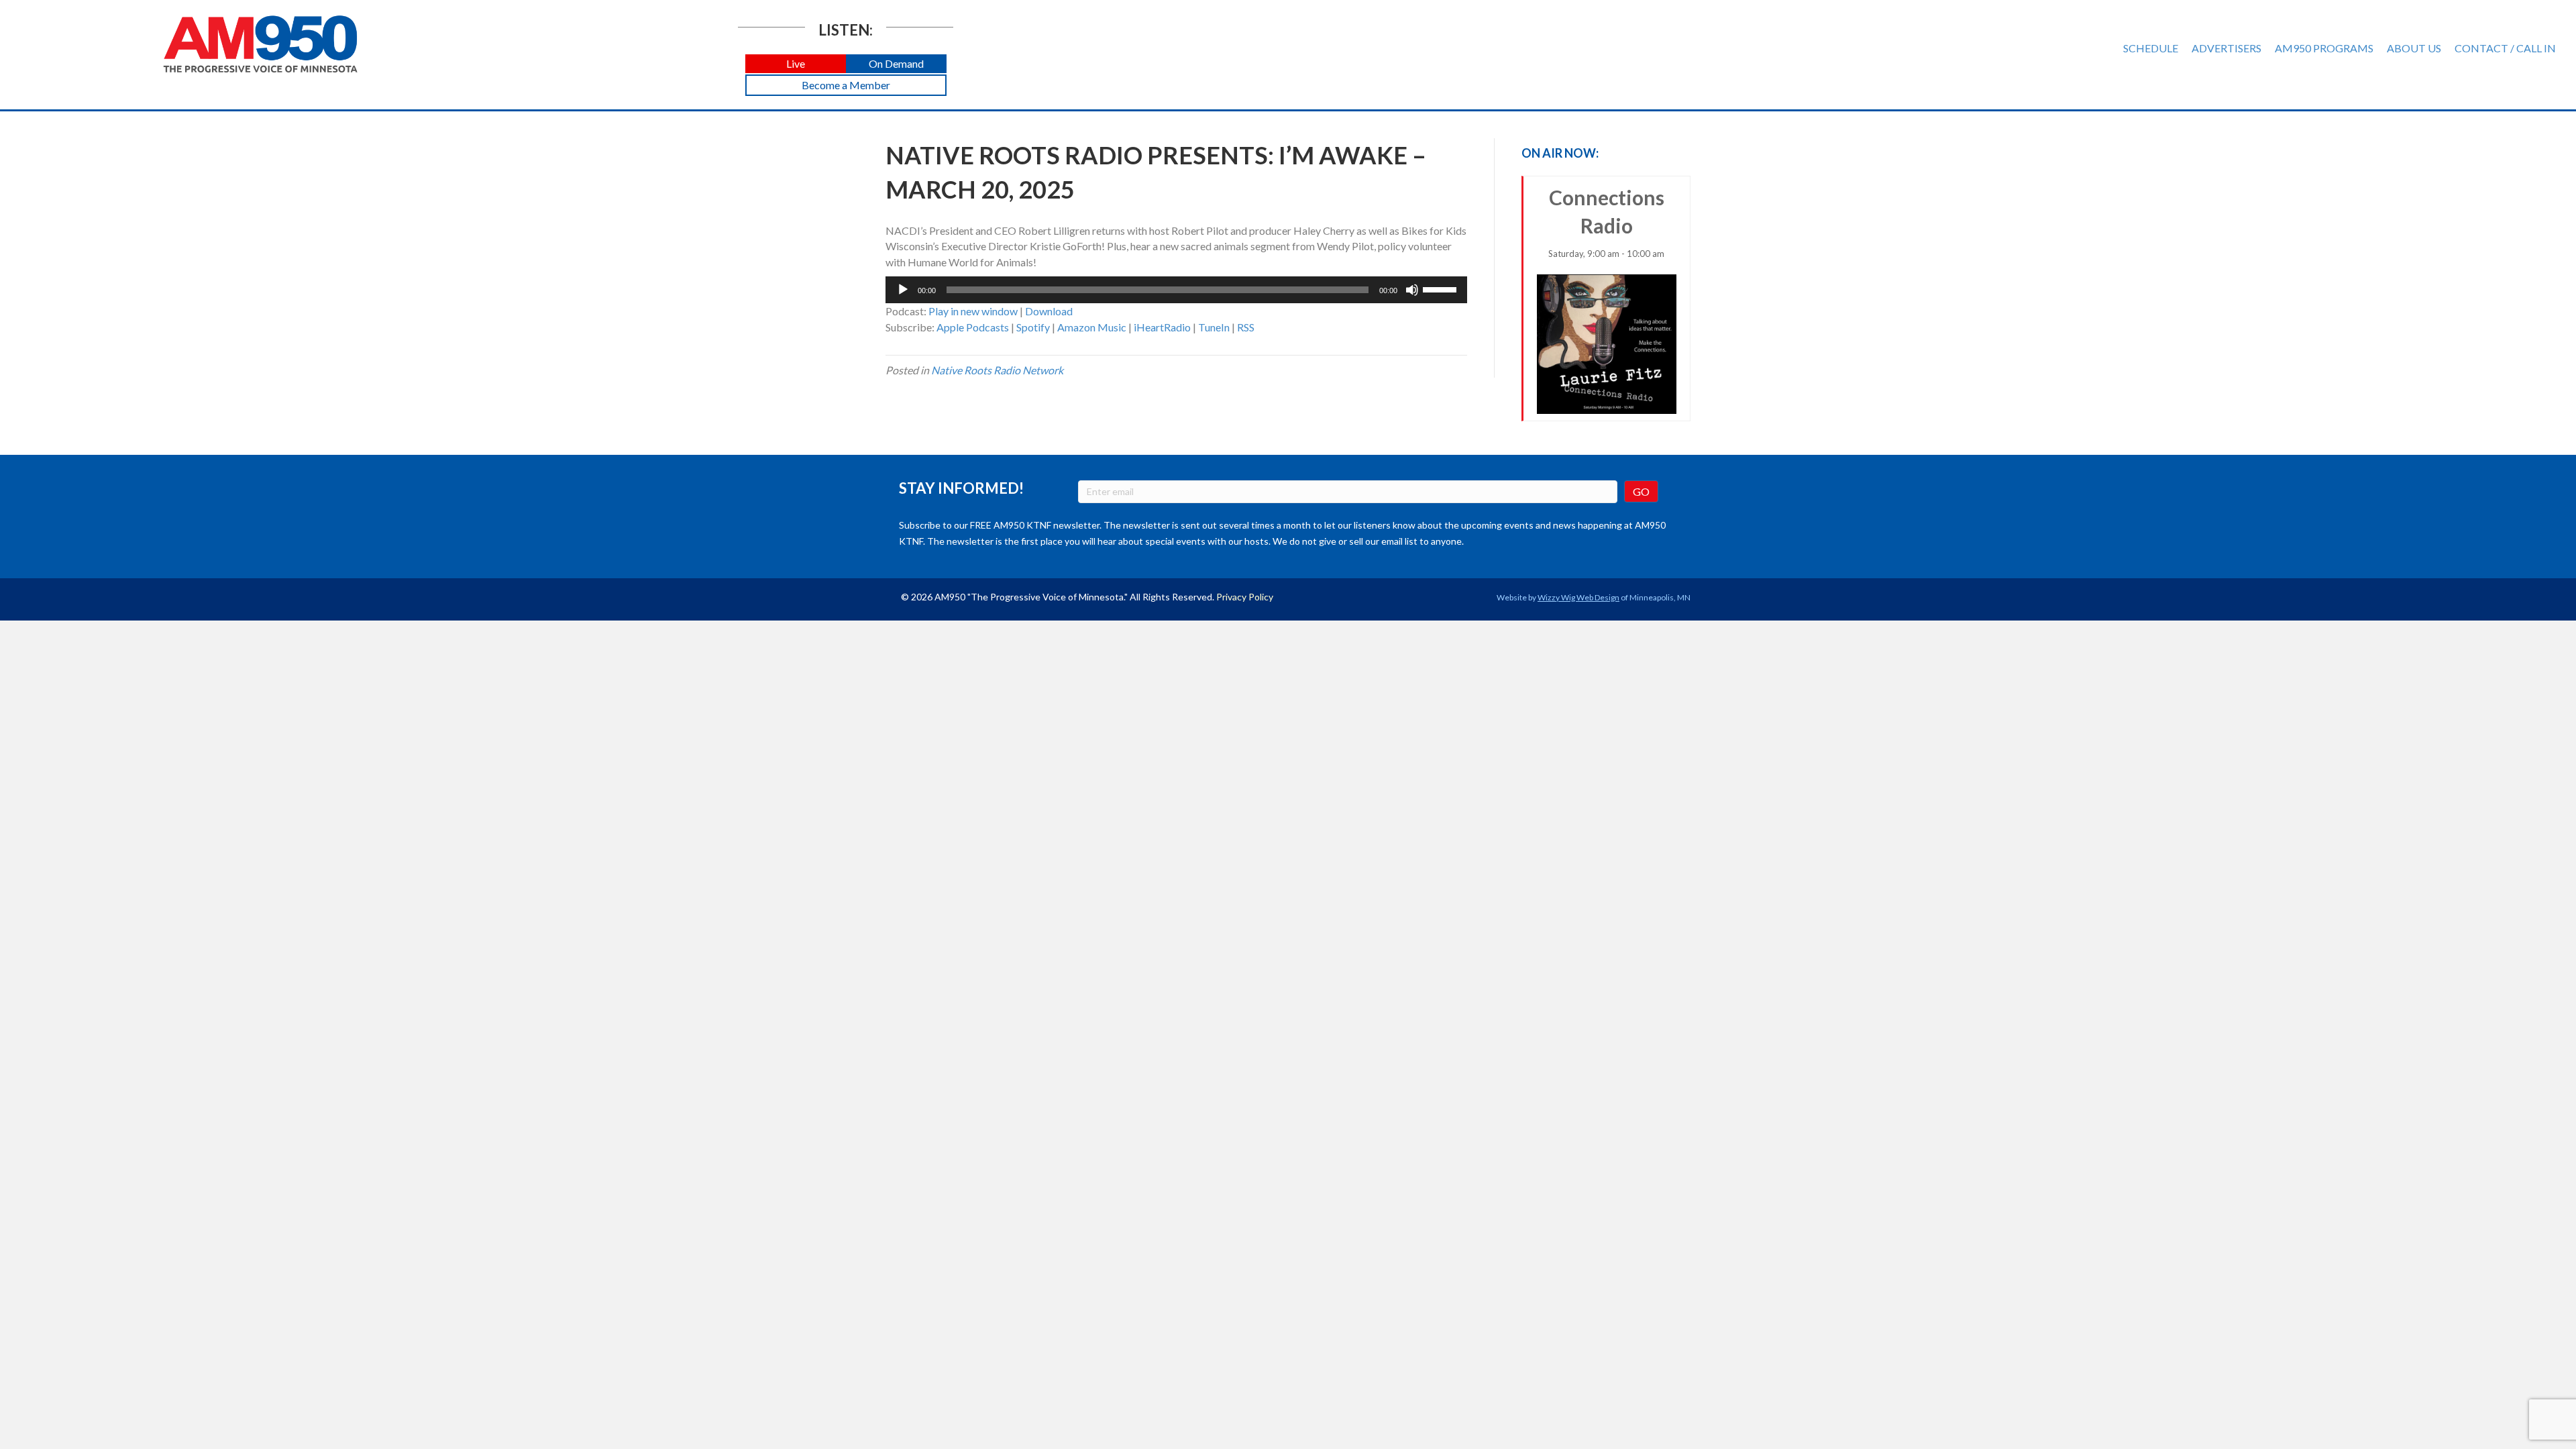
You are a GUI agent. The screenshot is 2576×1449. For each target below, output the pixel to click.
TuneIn (1214, 327)
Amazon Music (1092, 327)
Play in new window (973, 311)
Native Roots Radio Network (997, 370)
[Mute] (1412, 290)
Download (1049, 311)
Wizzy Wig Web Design (1578, 597)
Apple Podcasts (973, 327)
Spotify (1033, 327)
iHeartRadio (1162, 327)
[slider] (1442, 288)
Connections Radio (1606, 222)
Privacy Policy (1245, 597)
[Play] (903, 290)
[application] (1176, 290)
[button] (796, 64)
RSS (1246, 327)
